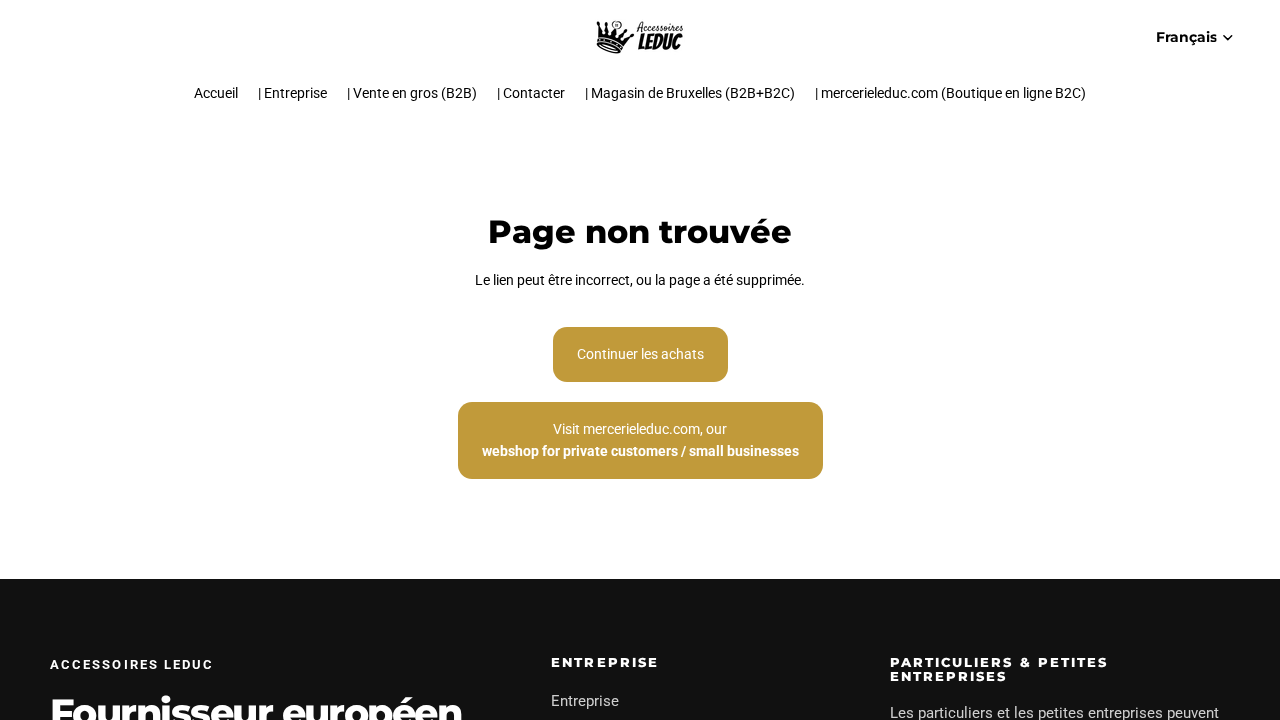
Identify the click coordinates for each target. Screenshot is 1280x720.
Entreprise (585, 701)
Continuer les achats (640, 354)
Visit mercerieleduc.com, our (640, 440)
